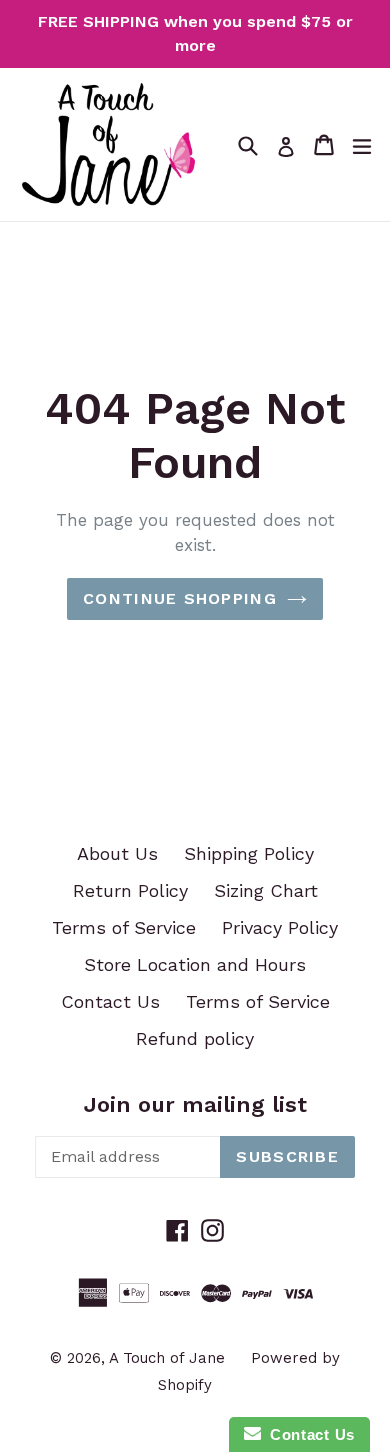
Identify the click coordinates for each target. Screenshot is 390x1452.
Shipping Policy (249, 853)
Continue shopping (180, 598)
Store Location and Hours (195, 964)
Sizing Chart (266, 890)
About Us (117, 853)
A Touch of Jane (167, 1358)
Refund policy (195, 1038)
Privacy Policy (280, 927)
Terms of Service (124, 927)
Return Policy (130, 890)
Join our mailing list (195, 1104)
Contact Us (110, 1001)
